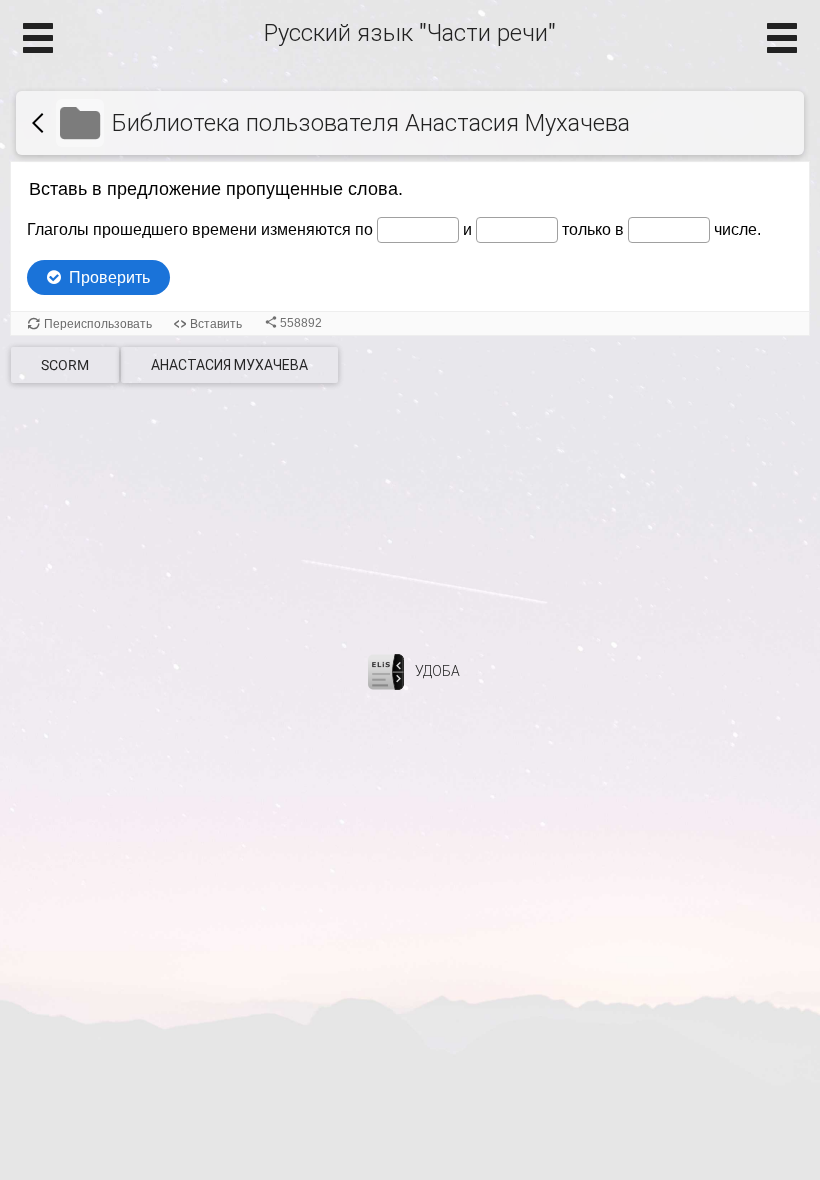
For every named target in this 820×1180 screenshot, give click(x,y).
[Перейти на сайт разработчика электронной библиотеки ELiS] (386, 671)
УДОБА (437, 671)
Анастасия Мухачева (229, 365)
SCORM (65, 365)
